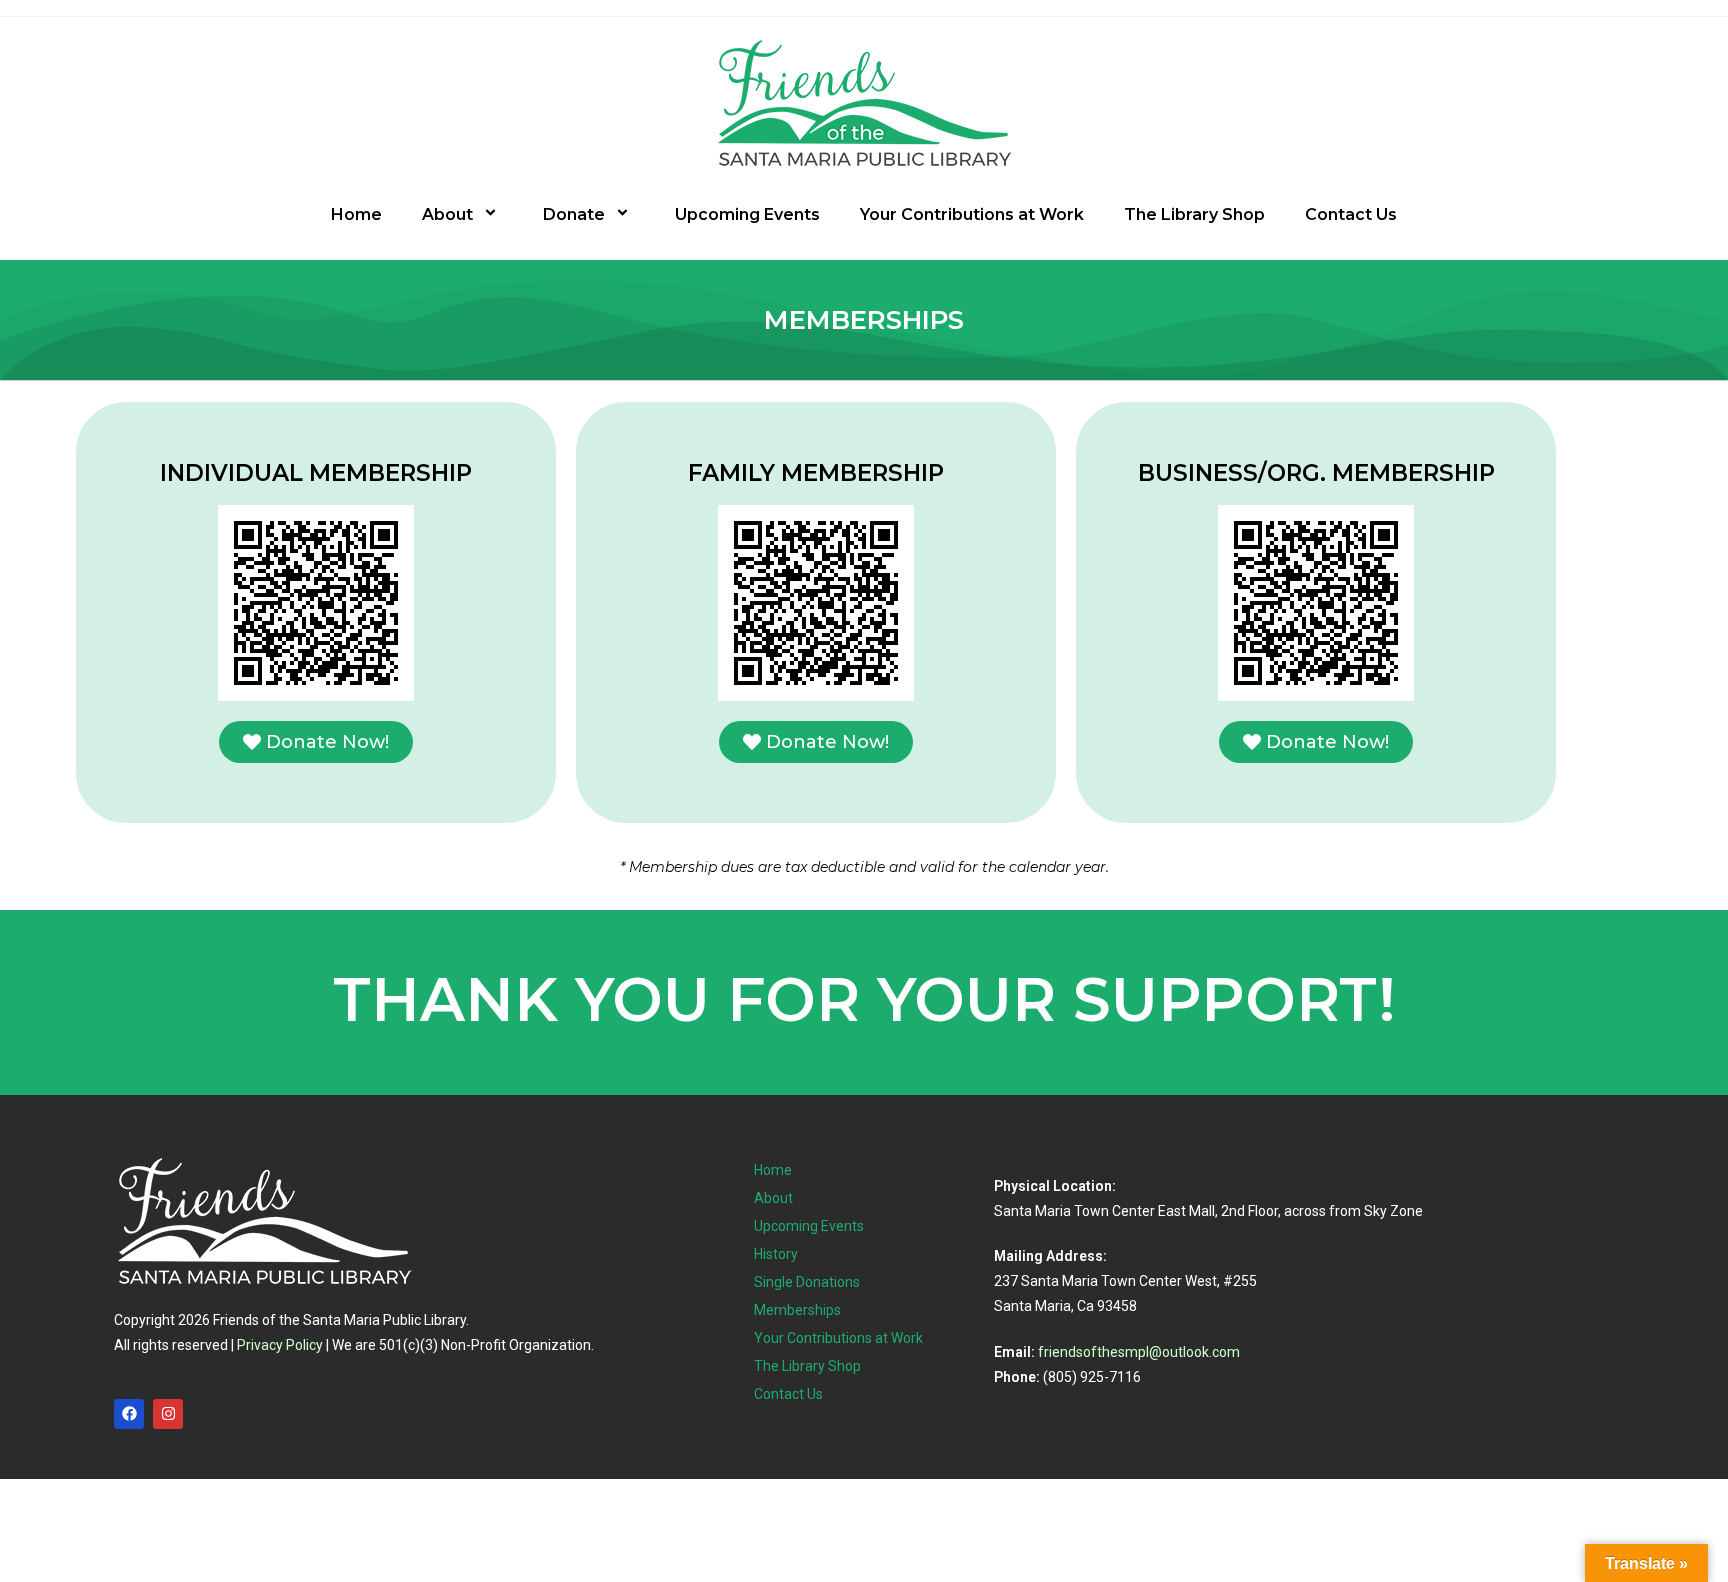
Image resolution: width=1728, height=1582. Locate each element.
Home (356, 214)
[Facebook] (129, 1414)
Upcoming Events (747, 214)
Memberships (797, 1310)
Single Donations (807, 1282)
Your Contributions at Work (972, 214)
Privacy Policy (280, 1345)
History (776, 1254)
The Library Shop (1194, 214)
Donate (574, 214)
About (447, 214)
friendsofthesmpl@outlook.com (1139, 1352)
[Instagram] (168, 1414)
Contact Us (1351, 214)
